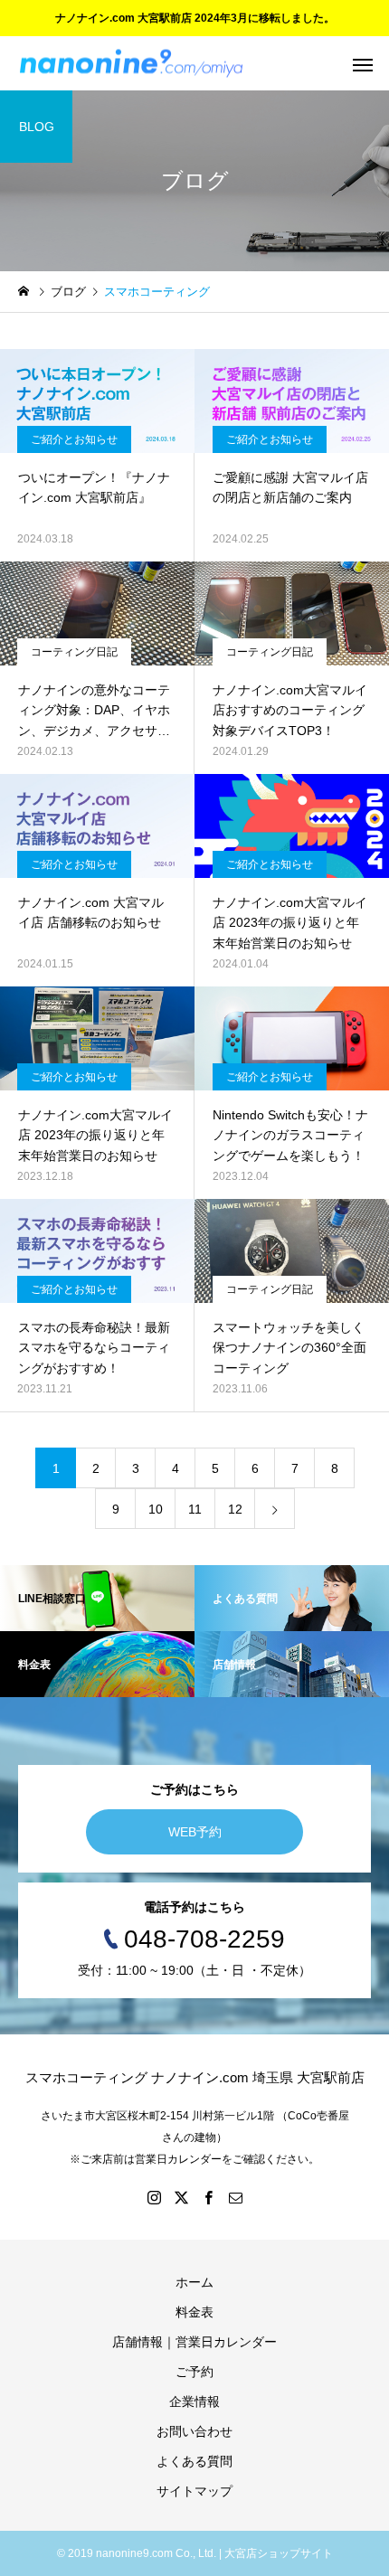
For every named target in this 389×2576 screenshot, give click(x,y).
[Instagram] (154, 2197)
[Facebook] (208, 2197)
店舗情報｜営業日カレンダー (194, 2342)
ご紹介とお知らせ (74, 439)
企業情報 (194, 2401)
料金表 (194, 2312)
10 (156, 1509)
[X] (181, 2197)
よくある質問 (194, 2461)
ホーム (194, 2282)
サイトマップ (194, 2491)
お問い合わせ (194, 2431)
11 (195, 1509)
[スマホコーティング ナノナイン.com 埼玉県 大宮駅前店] (131, 64)
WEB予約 (195, 1832)
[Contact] (235, 2197)
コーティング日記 (74, 652)
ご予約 (194, 2372)
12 (235, 1509)
